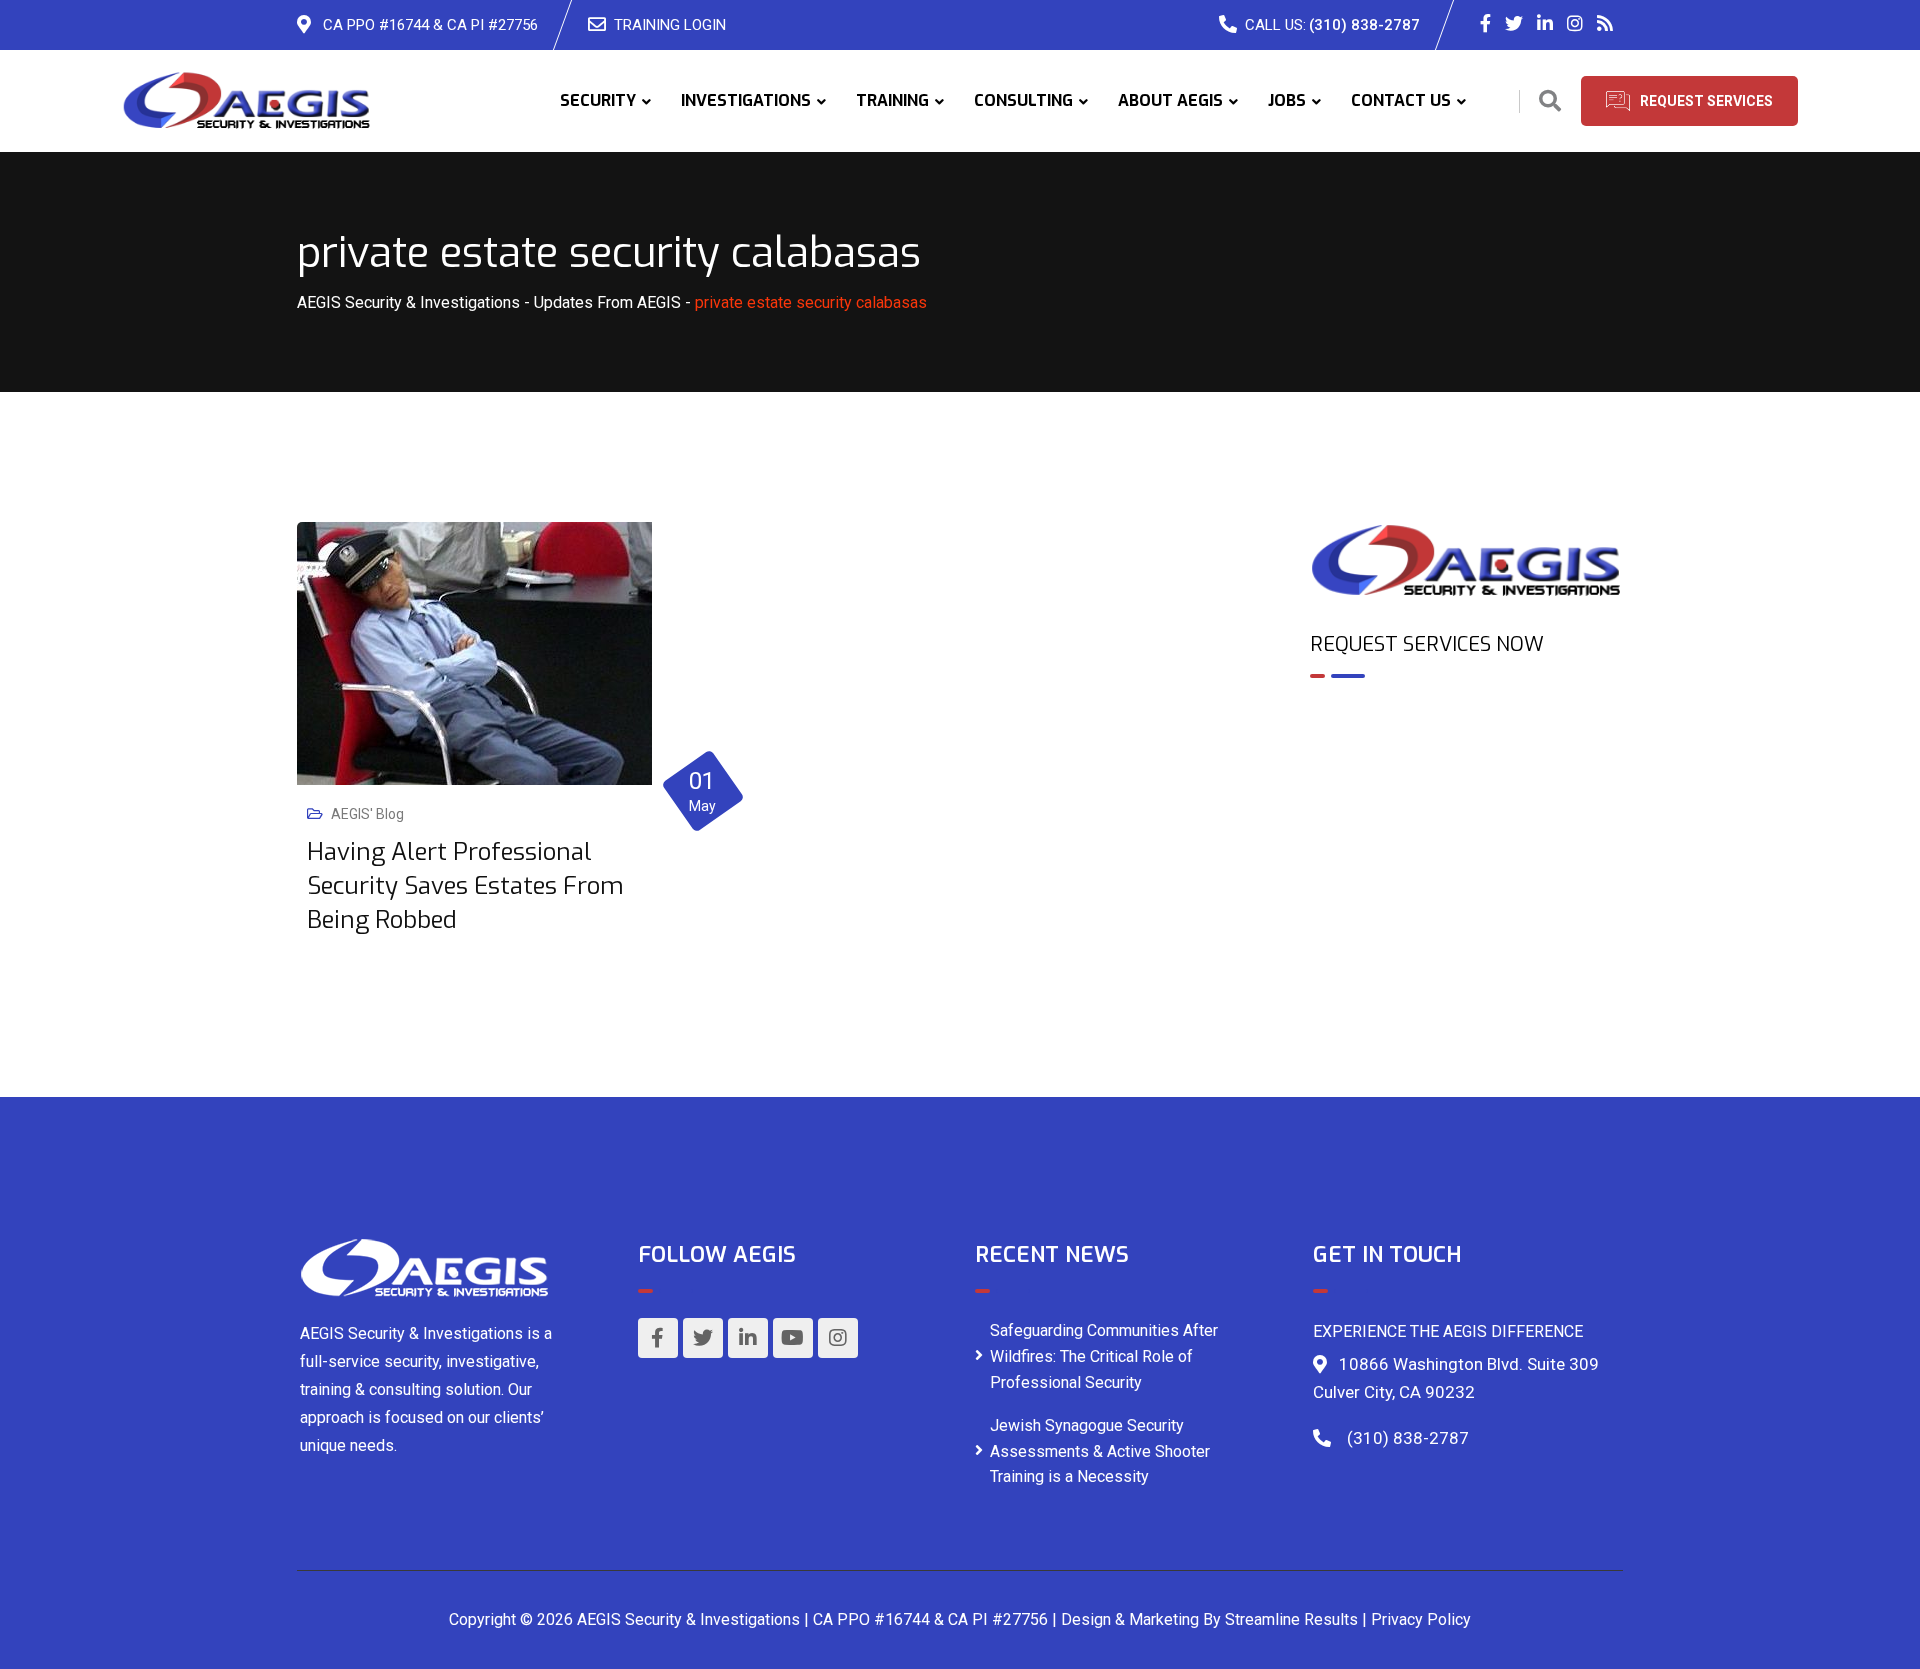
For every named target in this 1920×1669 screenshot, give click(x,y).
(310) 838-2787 (1364, 25)
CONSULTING (1023, 100)
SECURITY (598, 100)
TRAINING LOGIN (670, 25)
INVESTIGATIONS (746, 100)
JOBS (1287, 100)
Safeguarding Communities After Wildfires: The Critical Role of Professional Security (1104, 1356)
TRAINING (892, 100)
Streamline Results (1291, 1619)
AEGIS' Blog (367, 814)
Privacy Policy (1421, 1619)
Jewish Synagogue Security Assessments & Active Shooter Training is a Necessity (1100, 1451)
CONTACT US (1401, 100)
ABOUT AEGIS (1170, 100)
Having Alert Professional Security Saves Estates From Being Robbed (465, 886)
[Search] (1550, 101)
